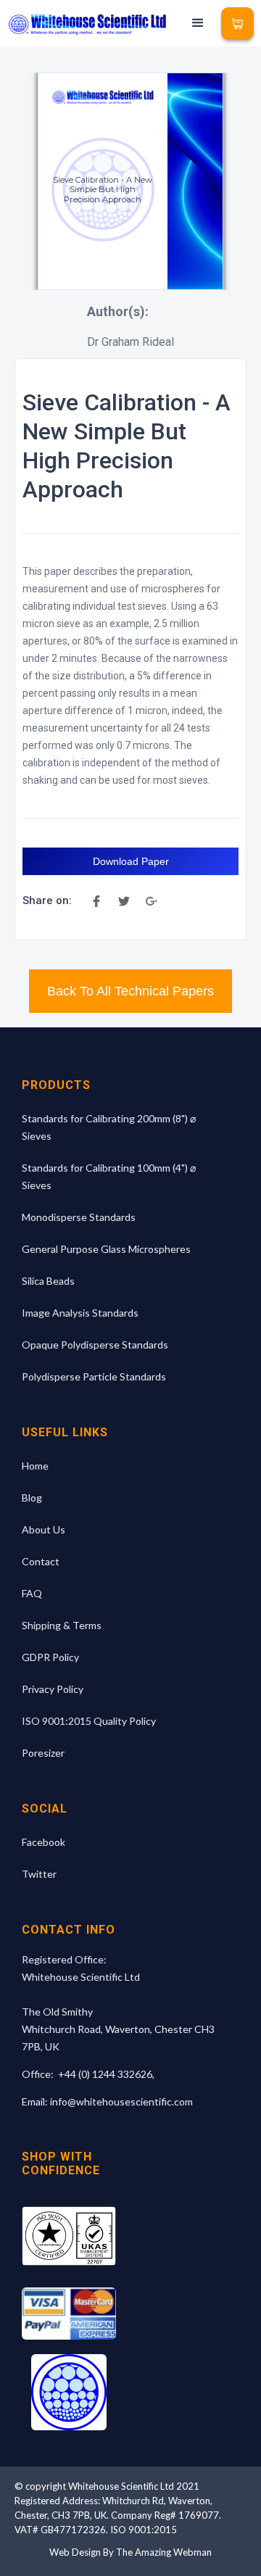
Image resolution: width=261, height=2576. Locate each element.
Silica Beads (48, 1281)
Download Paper (131, 861)
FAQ (32, 1593)
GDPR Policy (50, 1657)
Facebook (43, 1842)
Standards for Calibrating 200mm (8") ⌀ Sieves (109, 1127)
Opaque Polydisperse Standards (95, 1345)
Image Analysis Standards (80, 1313)
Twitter (39, 1874)
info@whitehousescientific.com (121, 2101)
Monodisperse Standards (79, 1217)
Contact (41, 1561)
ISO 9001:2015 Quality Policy (89, 1721)
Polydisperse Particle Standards (94, 1376)
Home (35, 1466)
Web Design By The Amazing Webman (130, 2552)
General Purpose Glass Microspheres (106, 1249)
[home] (87, 24)
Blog (32, 1498)
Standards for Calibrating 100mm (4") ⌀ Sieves (109, 1176)
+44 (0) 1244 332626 (105, 2074)
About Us (43, 1529)
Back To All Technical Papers (130, 991)
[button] (198, 23)
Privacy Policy (53, 1689)
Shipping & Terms (62, 1625)
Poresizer (43, 1753)
